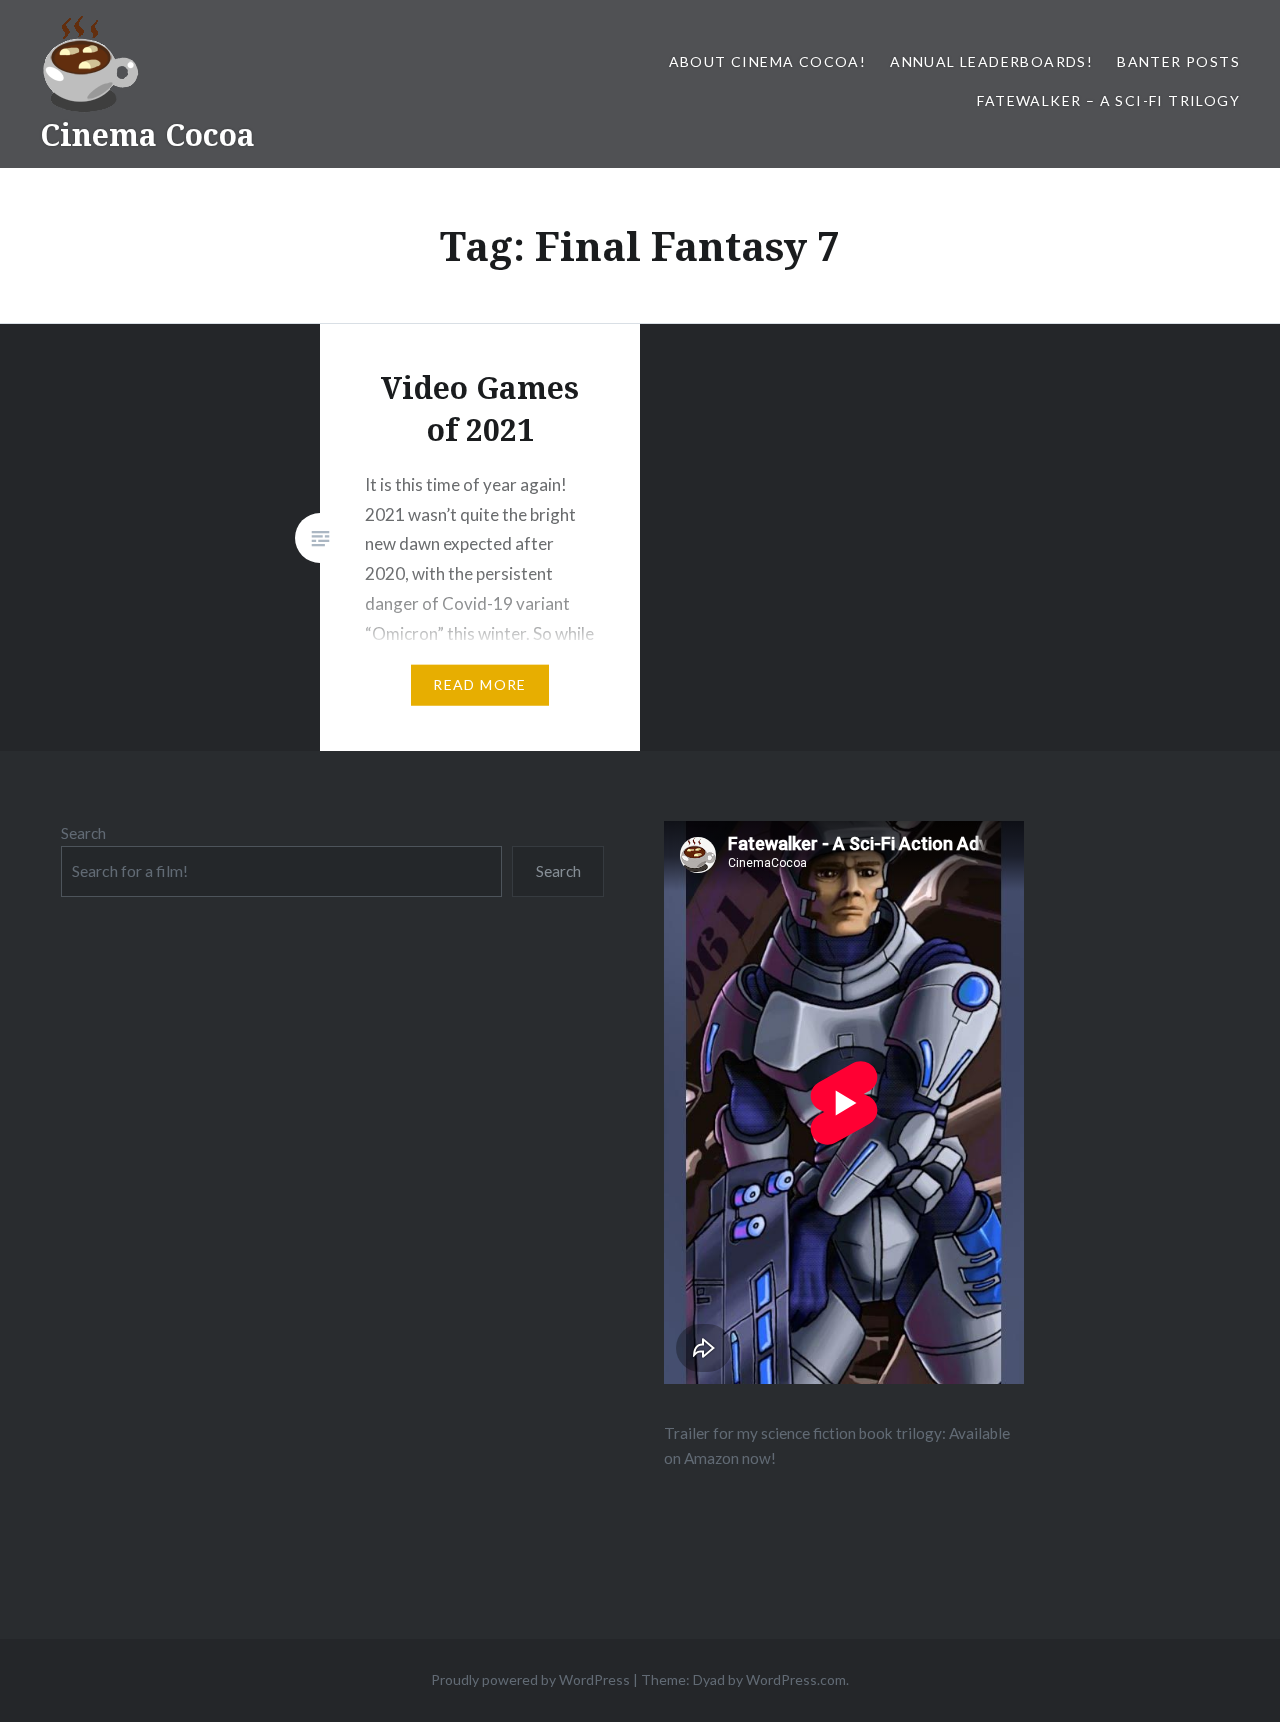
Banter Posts (1178, 61)
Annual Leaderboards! (991, 61)
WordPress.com (796, 1679)
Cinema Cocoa (147, 134)
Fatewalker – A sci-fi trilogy (1108, 100)
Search (83, 833)
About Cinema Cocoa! (768, 61)
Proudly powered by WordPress (530, 1679)
